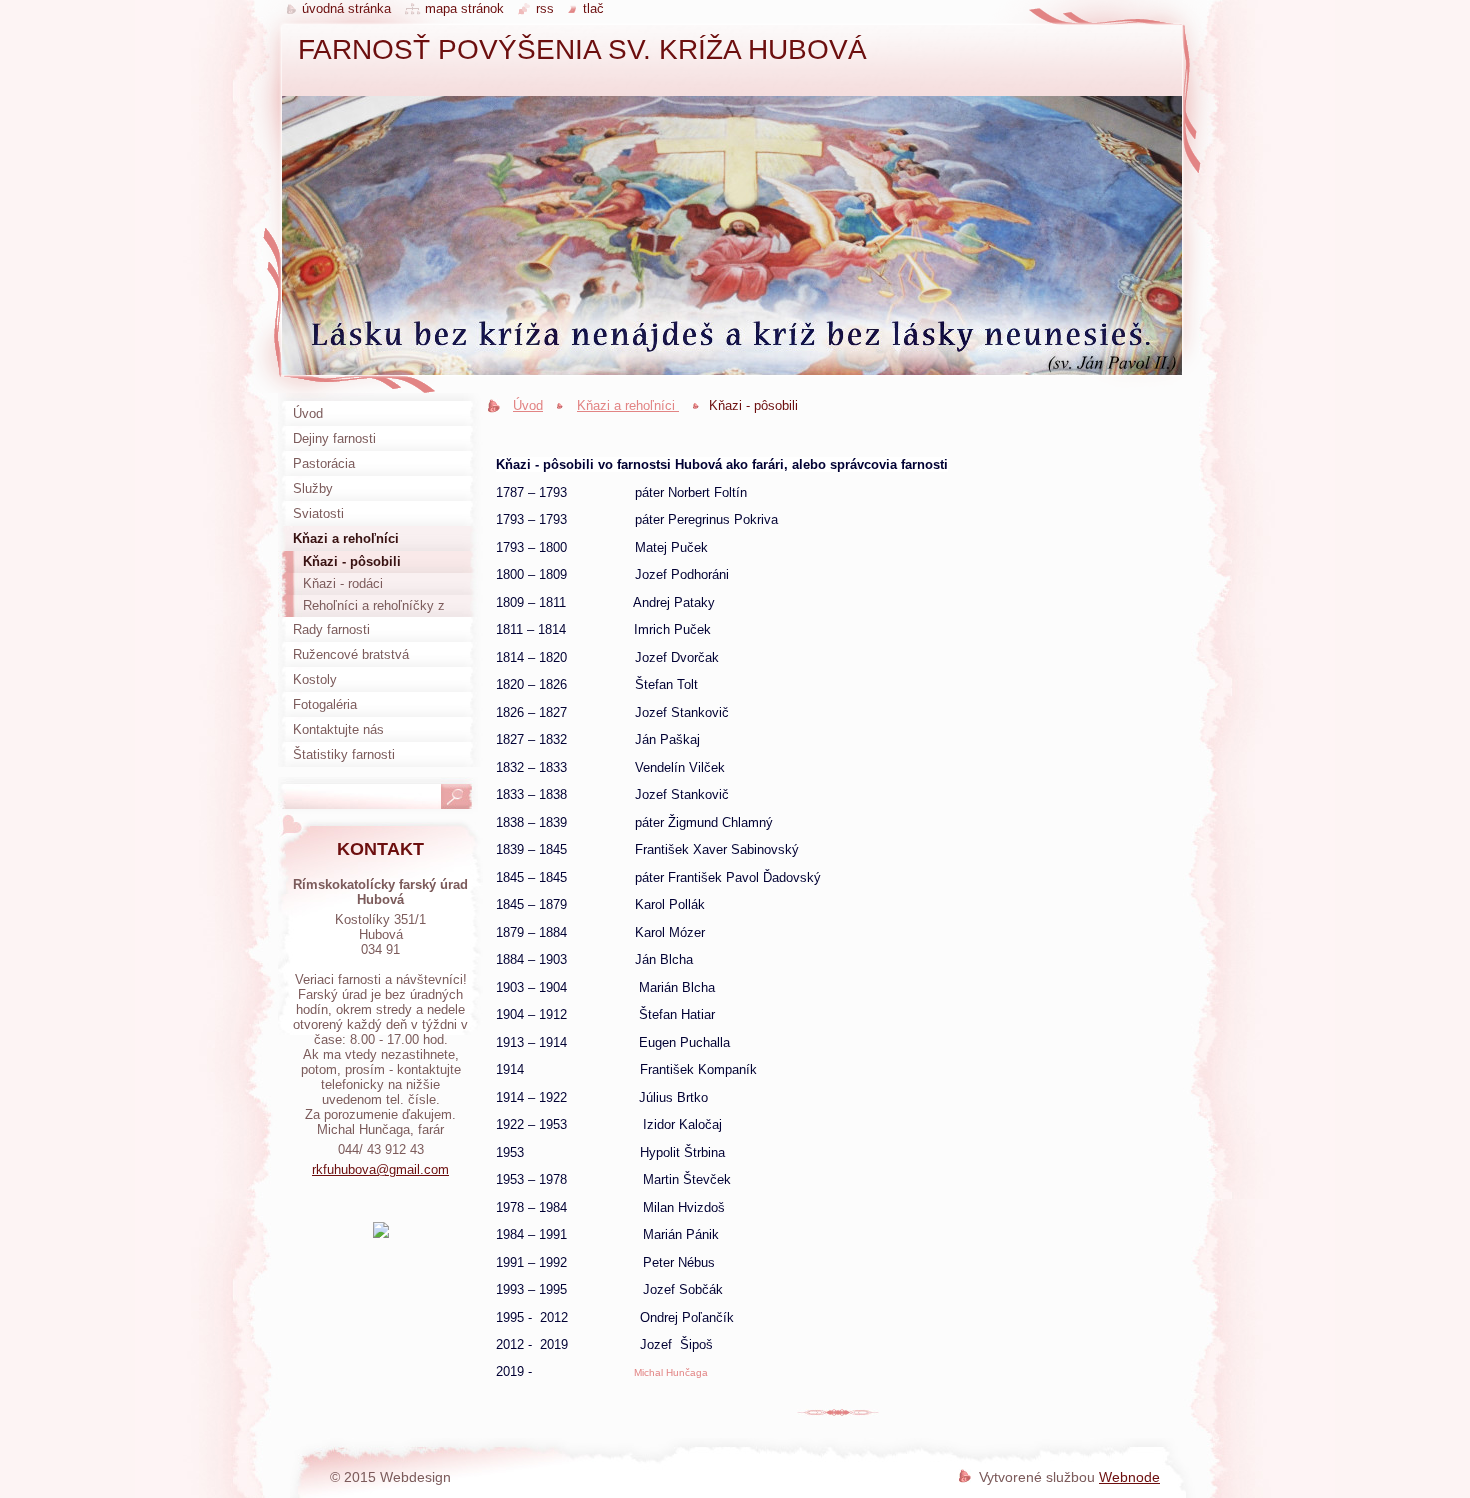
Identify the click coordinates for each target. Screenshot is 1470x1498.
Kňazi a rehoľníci (628, 405)
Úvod (528, 405)
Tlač (593, 8)
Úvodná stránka (346, 8)
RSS (545, 8)
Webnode (1129, 1477)
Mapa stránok (464, 8)
